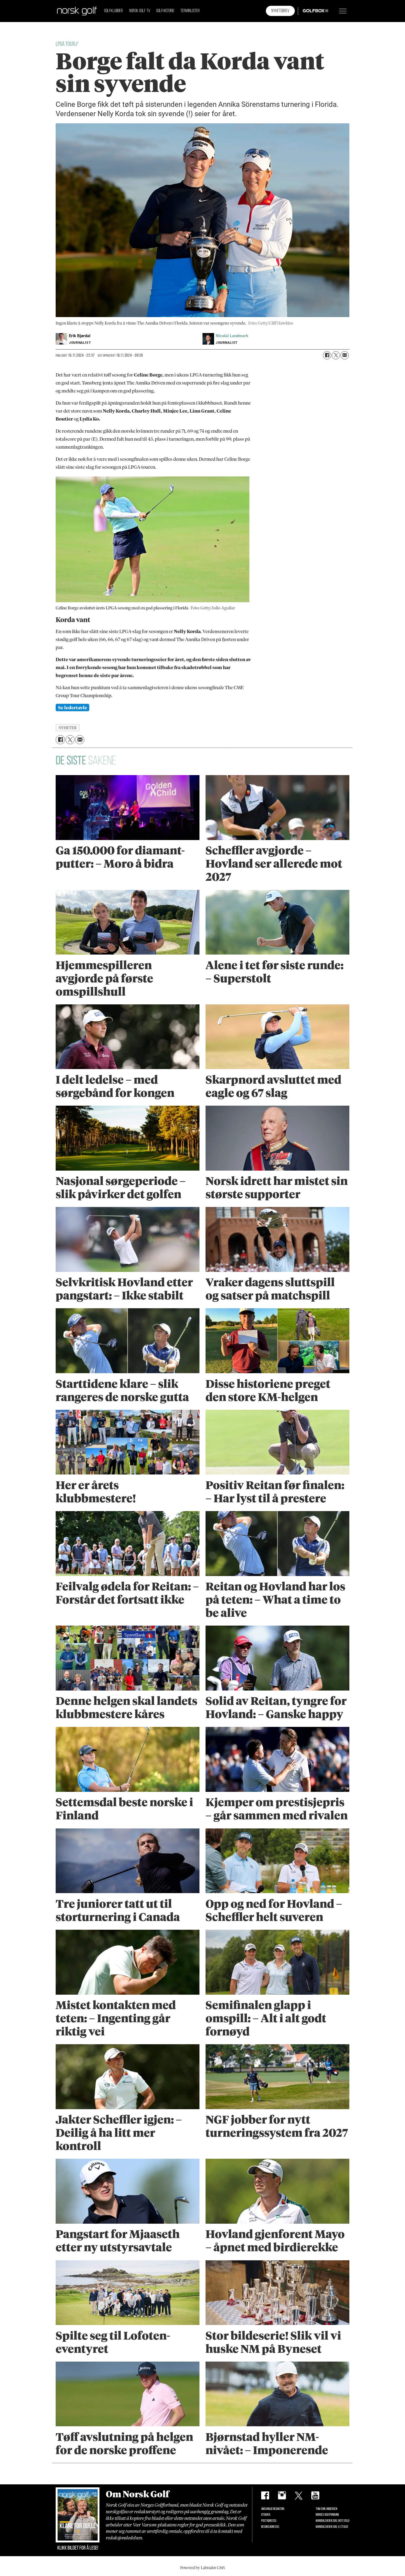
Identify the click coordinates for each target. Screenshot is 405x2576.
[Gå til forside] (77, 11)
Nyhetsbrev (280, 11)
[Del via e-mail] (345, 355)
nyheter (68, 728)
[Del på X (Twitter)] (336, 355)
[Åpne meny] (343, 11)
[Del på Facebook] (327, 355)
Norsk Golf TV (140, 11)
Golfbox (307, 11)
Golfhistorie (165, 11)
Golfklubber (114, 11)
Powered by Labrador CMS (202, 2568)
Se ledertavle (73, 708)
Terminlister (190, 11)
